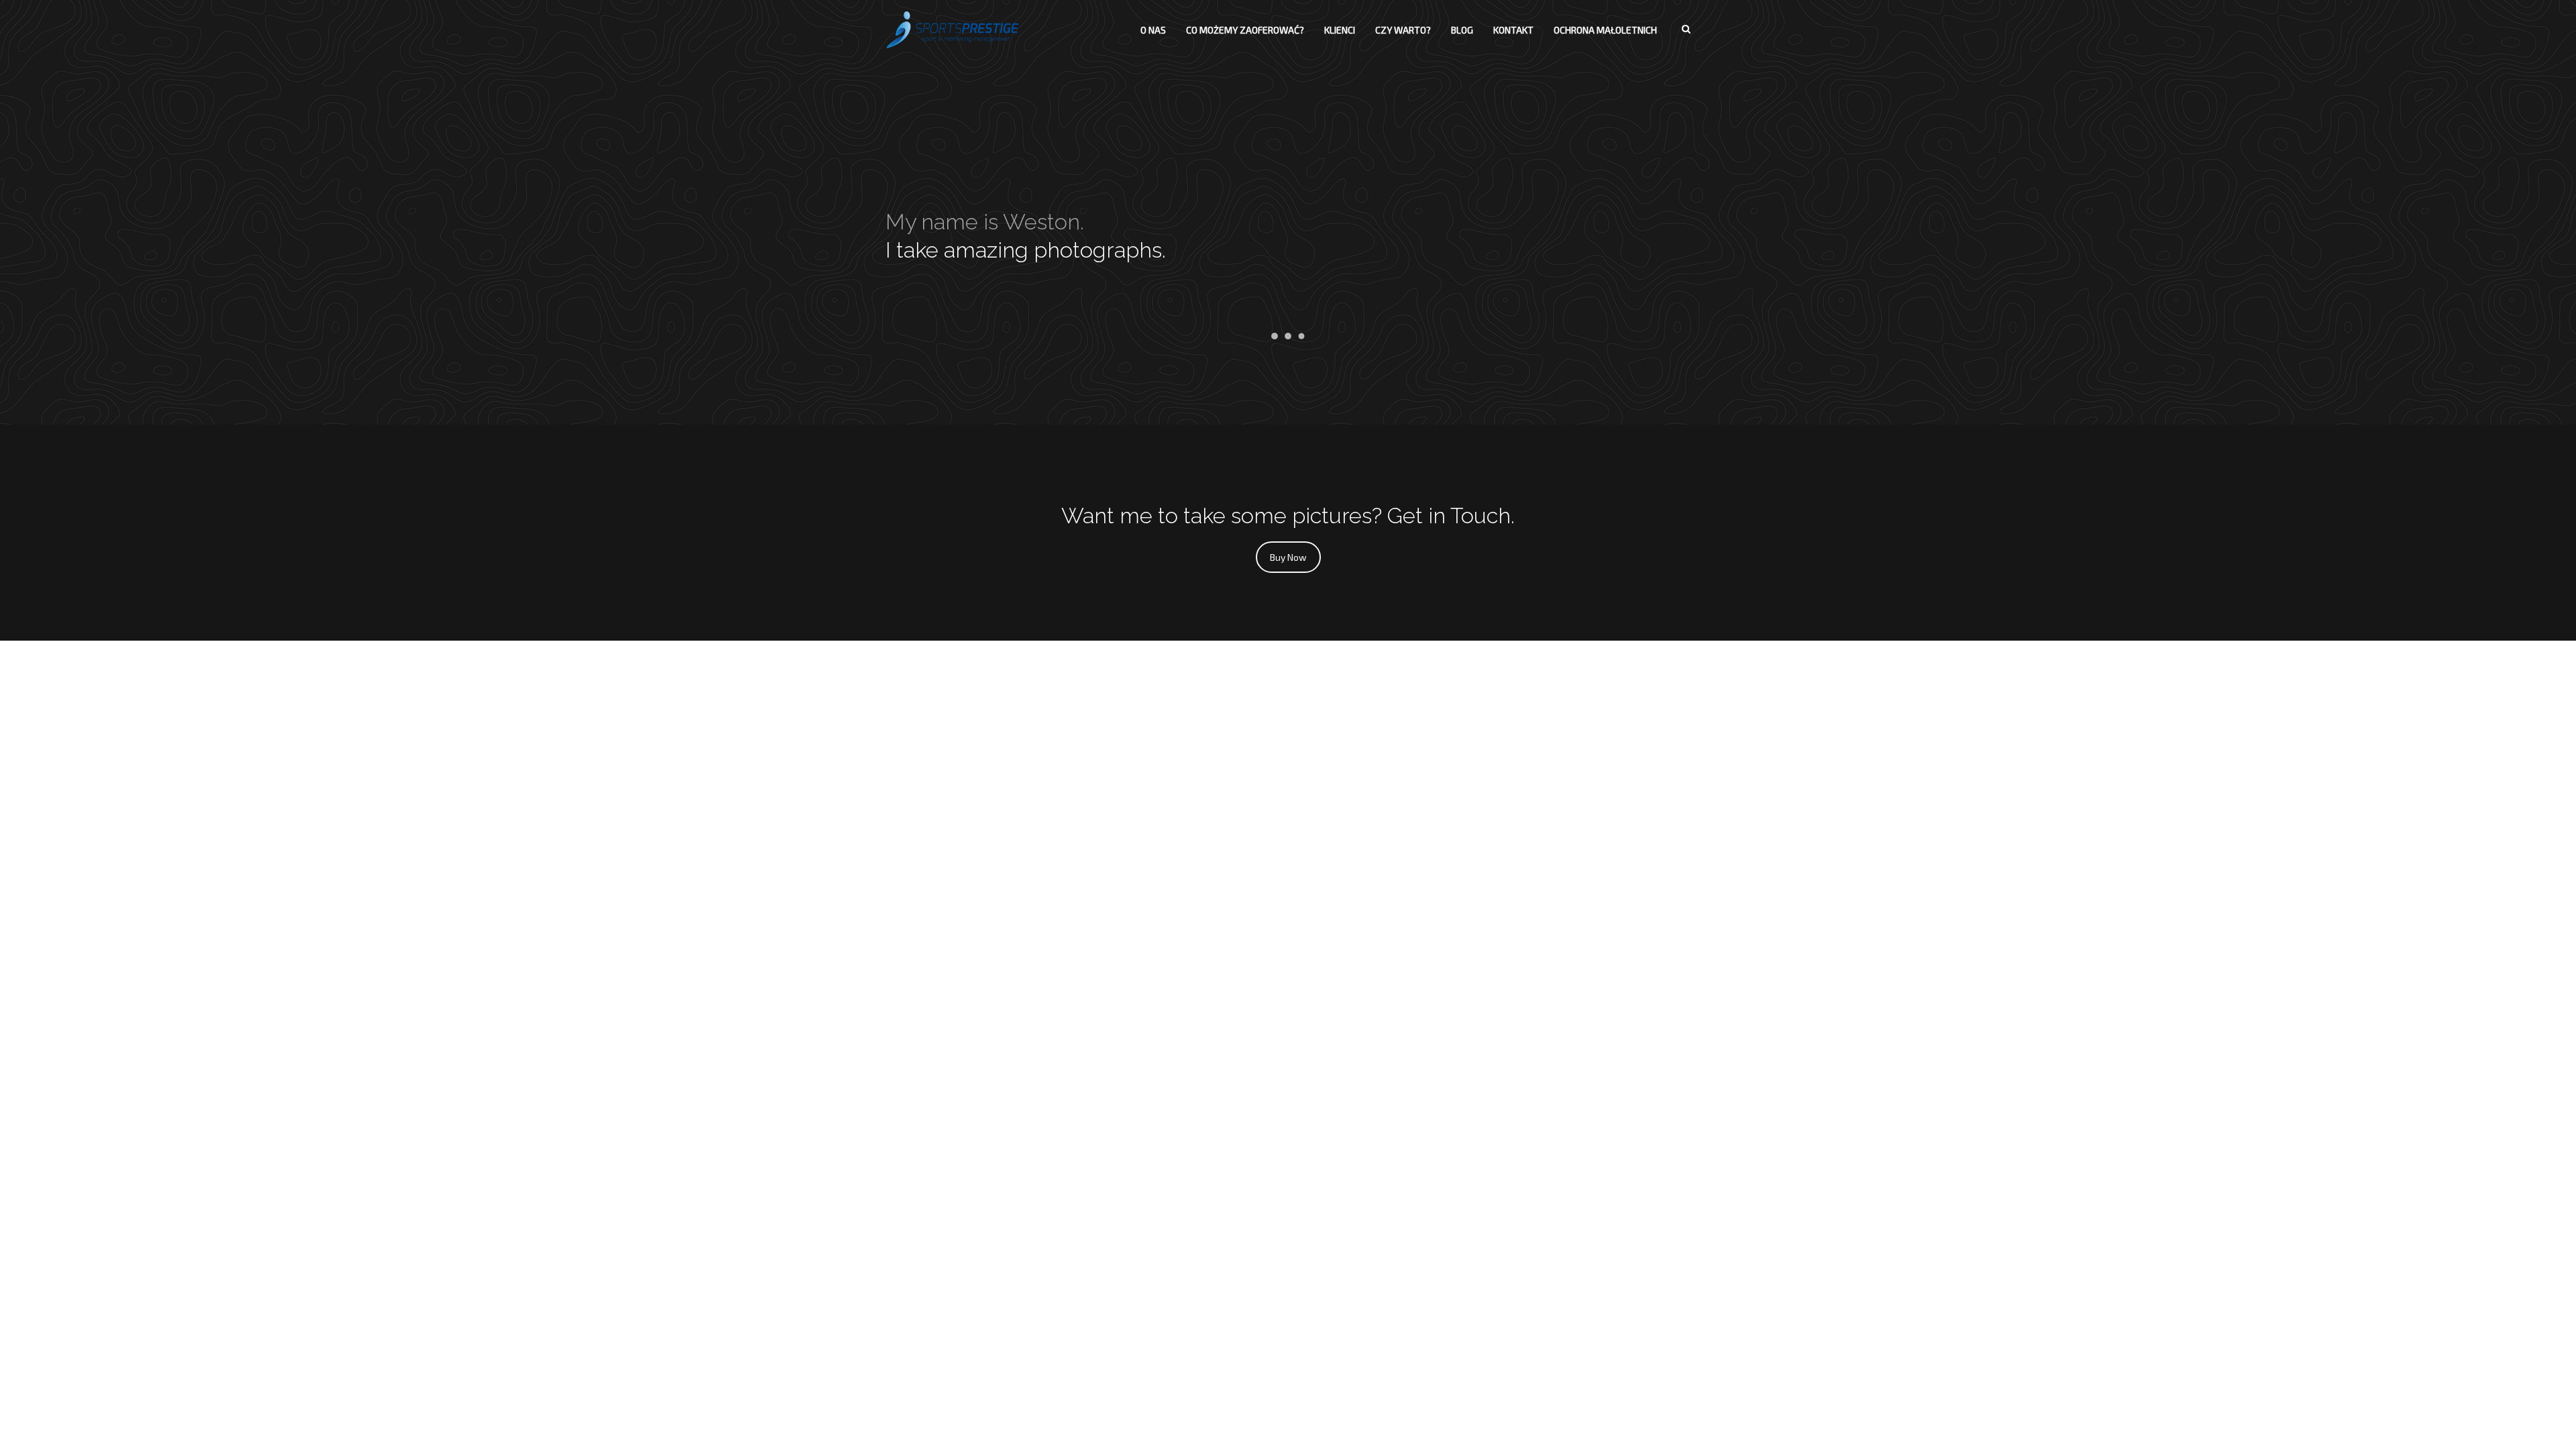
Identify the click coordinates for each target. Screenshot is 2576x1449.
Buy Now (1288, 557)
